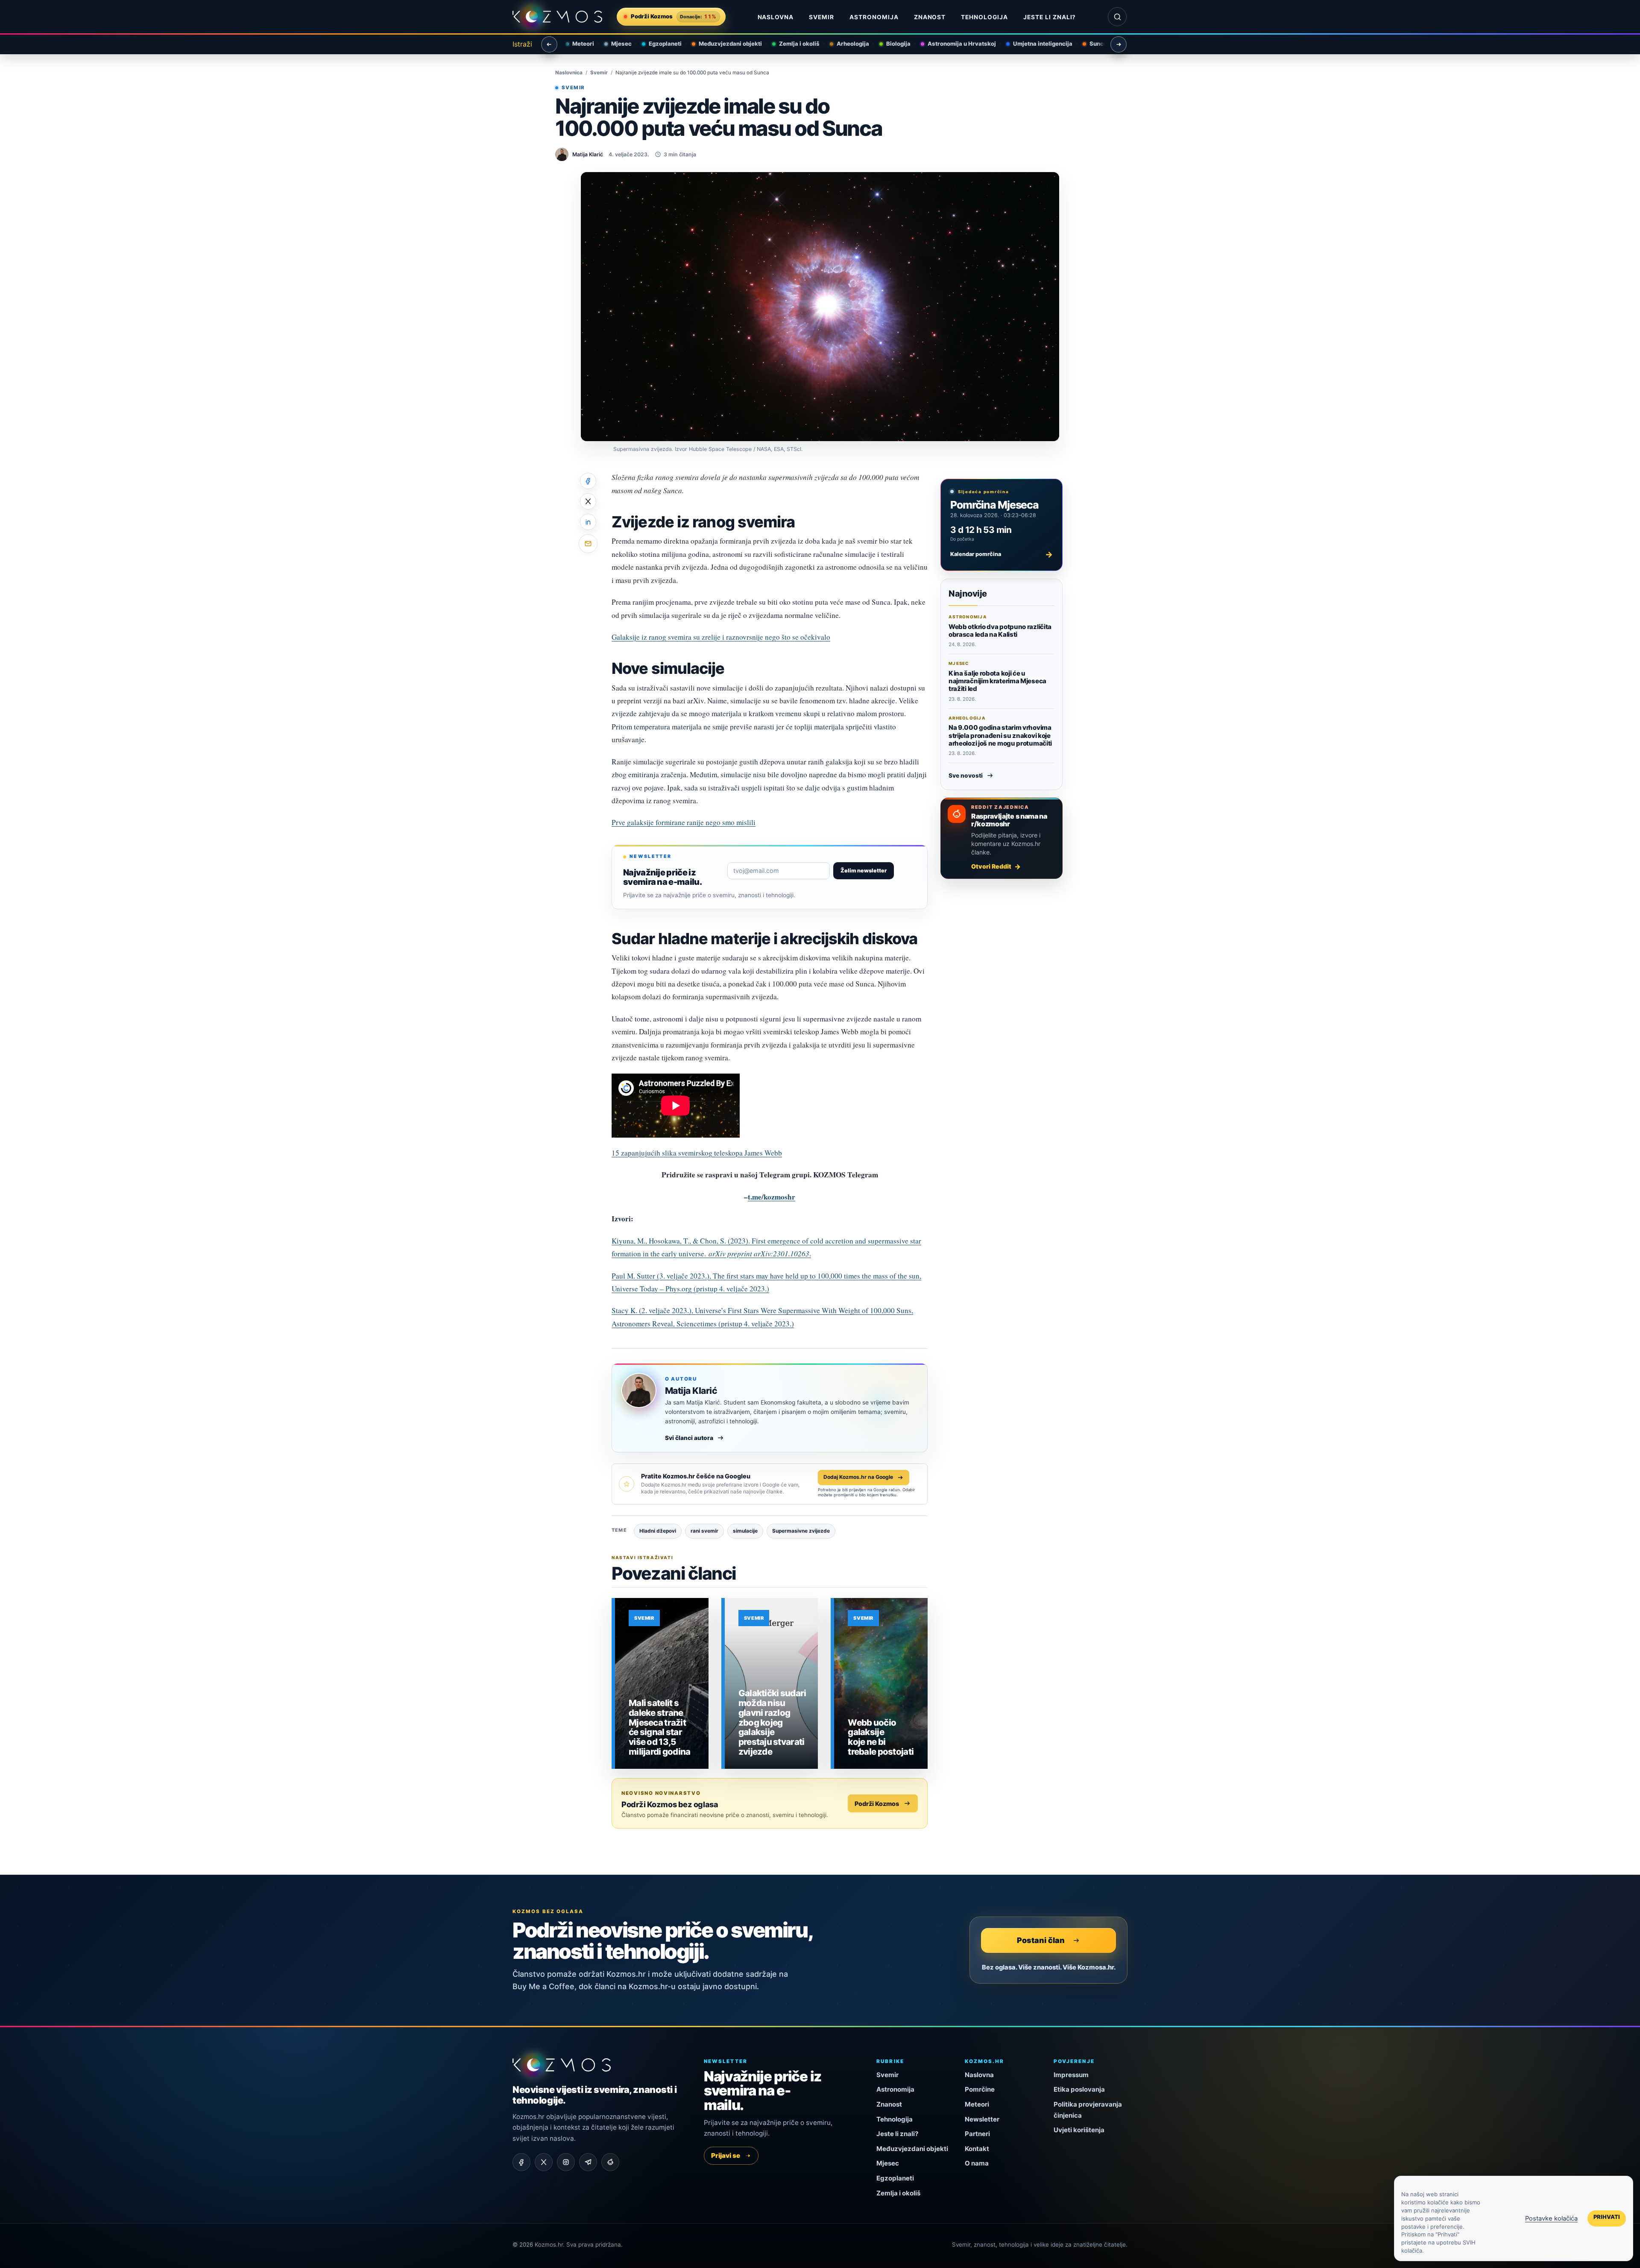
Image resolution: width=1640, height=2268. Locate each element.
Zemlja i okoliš (792, 44)
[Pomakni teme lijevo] (549, 44)
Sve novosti (966, 776)
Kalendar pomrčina (1002, 554)
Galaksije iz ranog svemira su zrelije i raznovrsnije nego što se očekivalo (721, 637)
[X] (544, 2162)
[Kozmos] (557, 17)
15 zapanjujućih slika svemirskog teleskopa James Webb (697, 1153)
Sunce (1091, 44)
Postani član (1041, 1940)
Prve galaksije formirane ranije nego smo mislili (684, 822)
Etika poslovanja (1079, 2089)
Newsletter (982, 2119)
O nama (977, 2163)
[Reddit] (610, 2162)
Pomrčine (980, 2089)
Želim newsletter (864, 871)
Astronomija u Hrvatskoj (955, 44)
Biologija (891, 44)
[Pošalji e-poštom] (588, 544)
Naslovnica (569, 73)
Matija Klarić (691, 1391)
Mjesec (614, 44)
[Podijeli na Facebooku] (588, 481)
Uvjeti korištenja (1079, 2130)
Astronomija (874, 17)
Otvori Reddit (991, 866)
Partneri (977, 2134)
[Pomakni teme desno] (1119, 44)
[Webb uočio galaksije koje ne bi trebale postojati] (881, 1683)
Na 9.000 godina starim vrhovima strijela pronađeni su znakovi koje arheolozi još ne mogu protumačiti (1000, 736)
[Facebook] (521, 2162)
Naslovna (776, 17)
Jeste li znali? (1050, 17)
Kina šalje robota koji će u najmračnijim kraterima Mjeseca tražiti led (997, 681)
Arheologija (846, 44)
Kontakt (977, 2149)
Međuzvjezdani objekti (723, 44)
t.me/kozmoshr (772, 1197)
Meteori (576, 44)
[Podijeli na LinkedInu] (588, 522)
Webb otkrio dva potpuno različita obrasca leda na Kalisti (1000, 631)
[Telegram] (588, 2162)
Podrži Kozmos (877, 1804)
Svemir (821, 17)
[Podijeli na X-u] (588, 501)
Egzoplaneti (658, 44)
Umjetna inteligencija (1035, 44)
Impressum (1071, 2075)
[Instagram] (566, 2162)
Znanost (930, 17)
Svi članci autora (689, 1438)
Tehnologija (984, 17)
